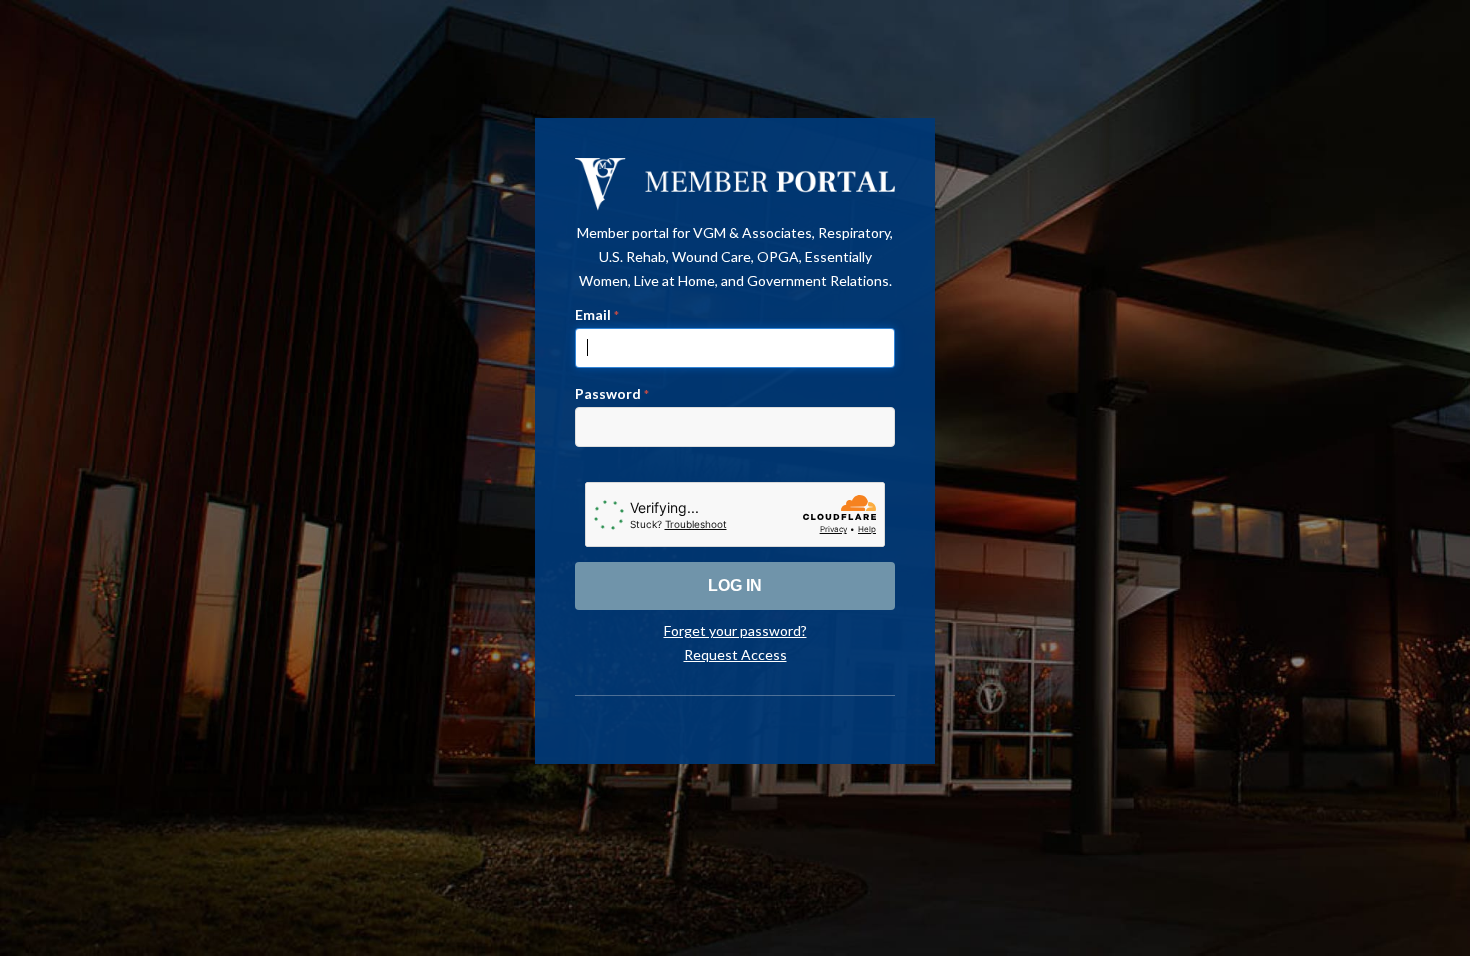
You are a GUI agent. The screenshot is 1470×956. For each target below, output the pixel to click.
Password (612, 393)
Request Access (735, 654)
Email (597, 314)
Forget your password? (735, 630)
